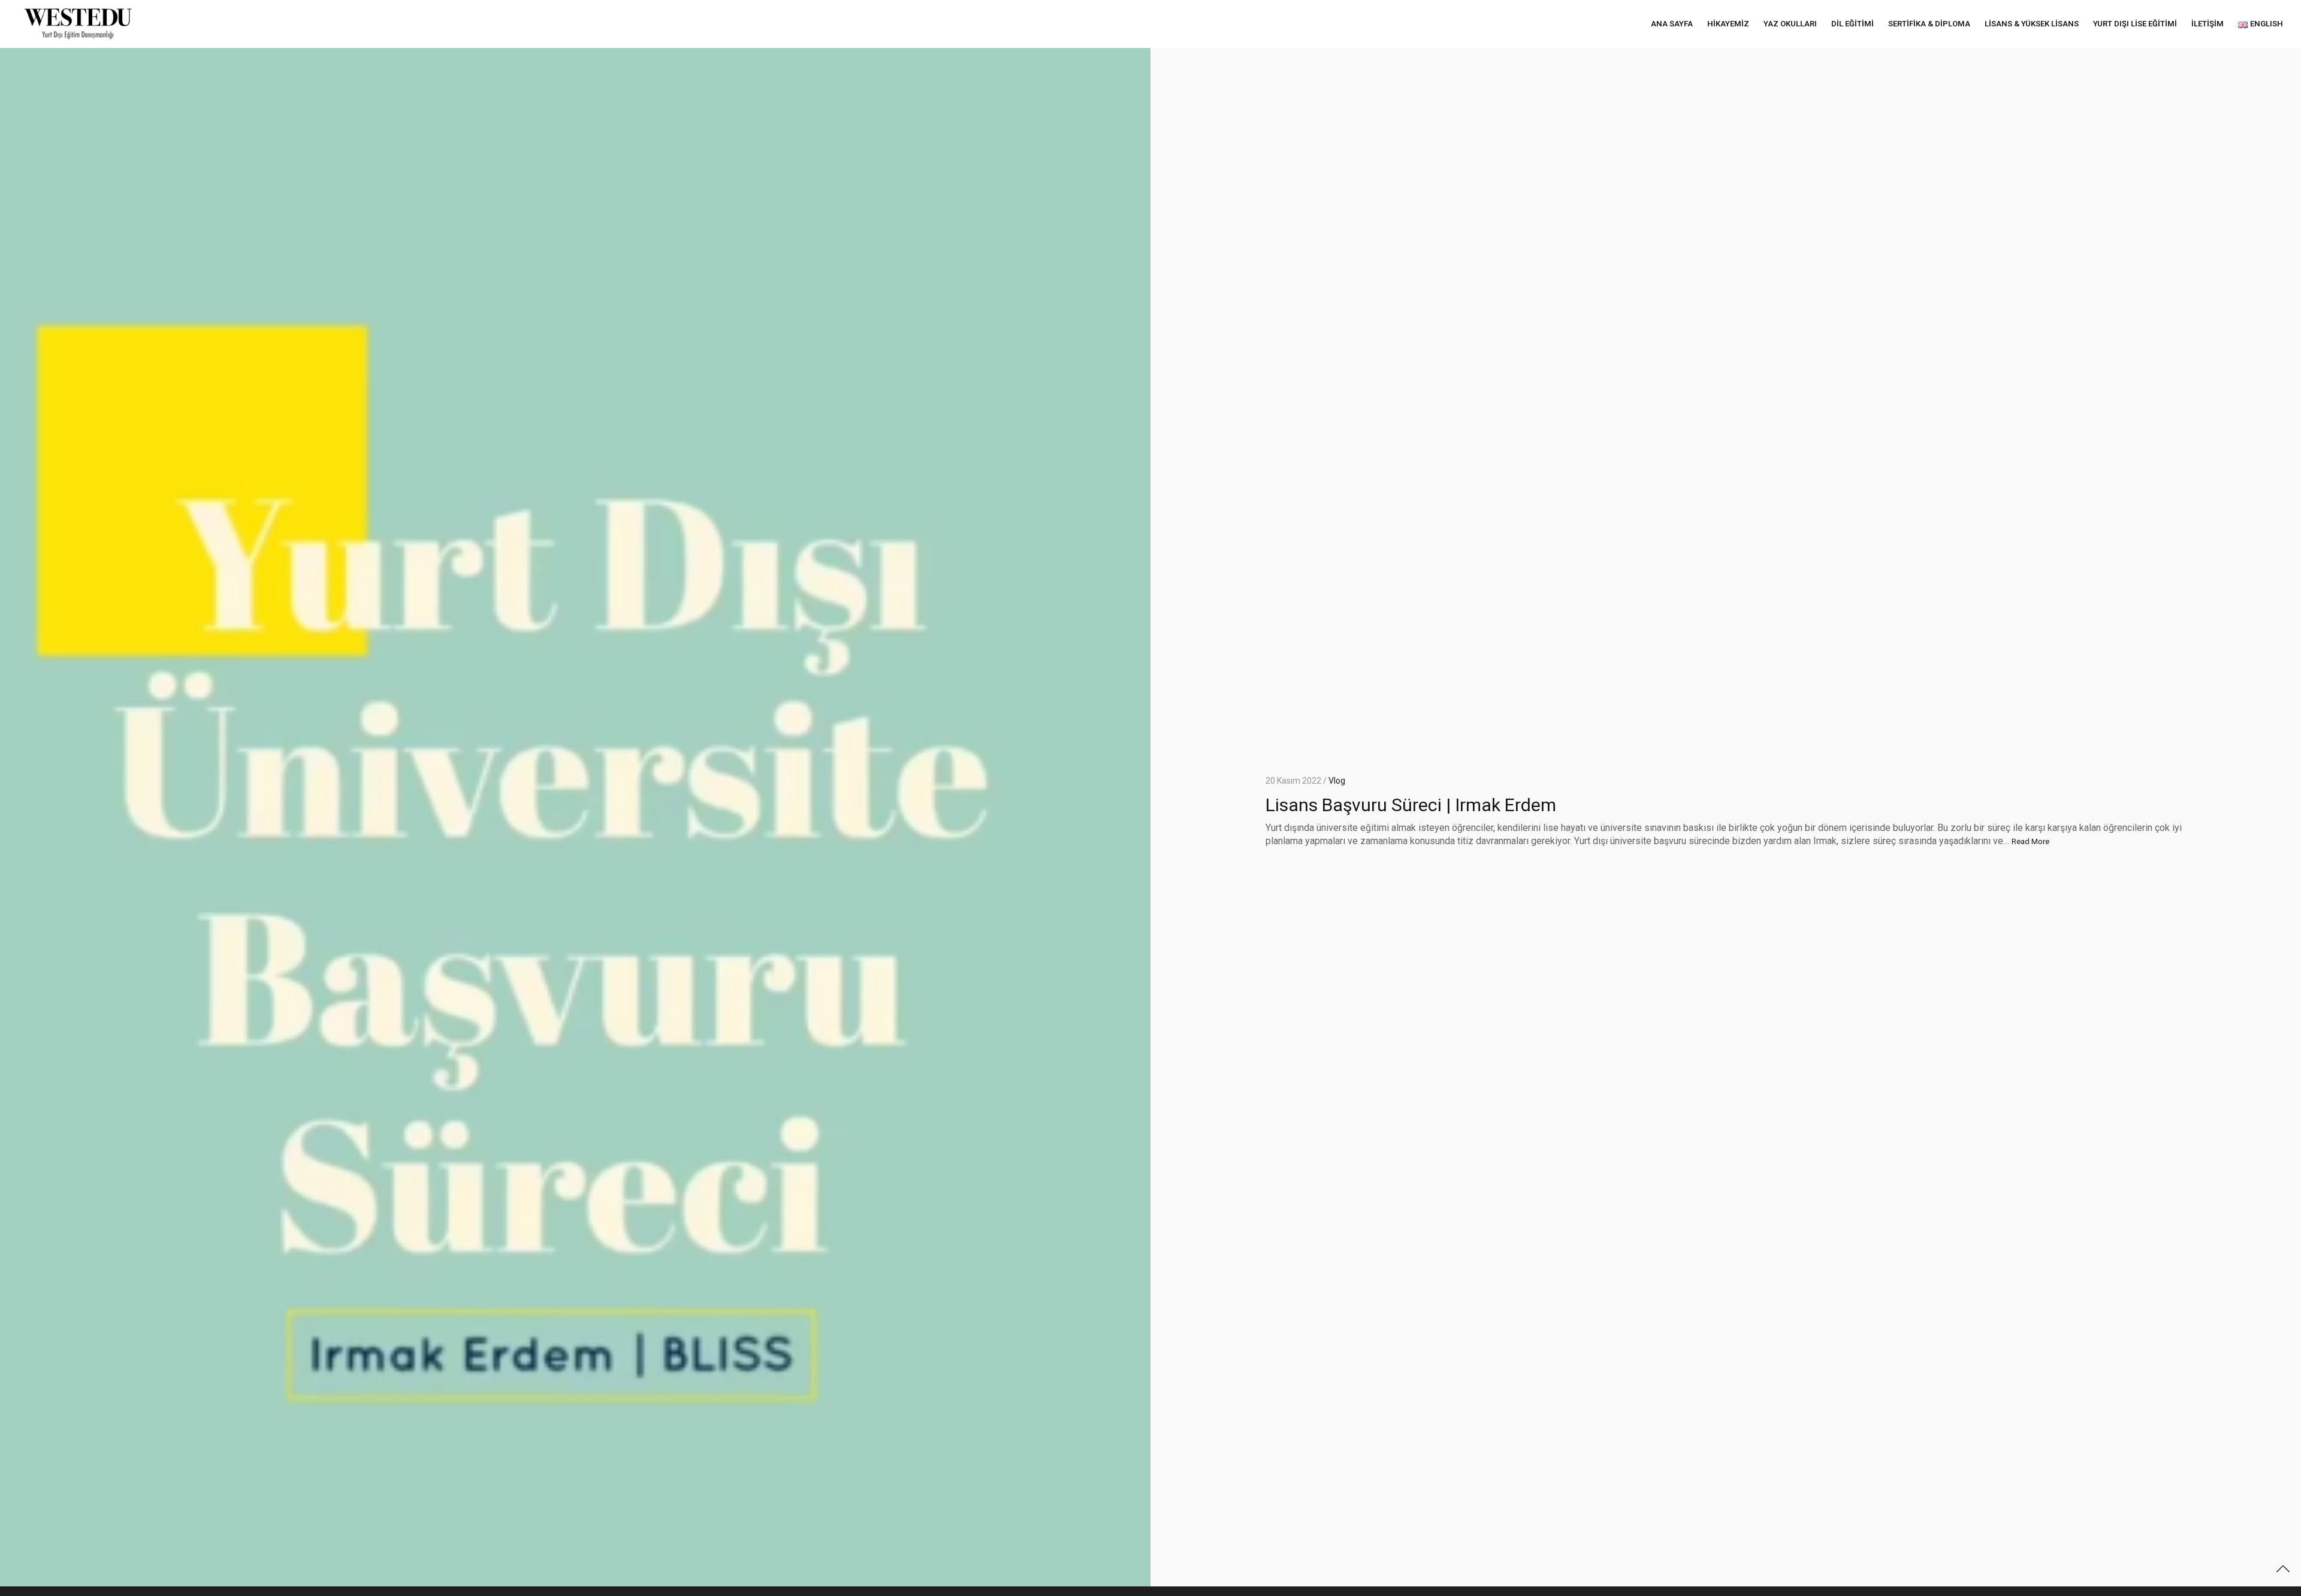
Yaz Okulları (1790, 24)
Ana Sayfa (1672, 24)
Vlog (1337, 781)
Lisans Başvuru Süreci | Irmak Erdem (1411, 805)
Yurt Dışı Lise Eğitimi (2135, 24)
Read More (2030, 841)
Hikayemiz (1728, 24)
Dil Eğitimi (1852, 24)
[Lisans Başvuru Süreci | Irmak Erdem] (575, 812)
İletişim (2208, 24)
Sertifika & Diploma (1929, 24)
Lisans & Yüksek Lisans (2032, 24)
